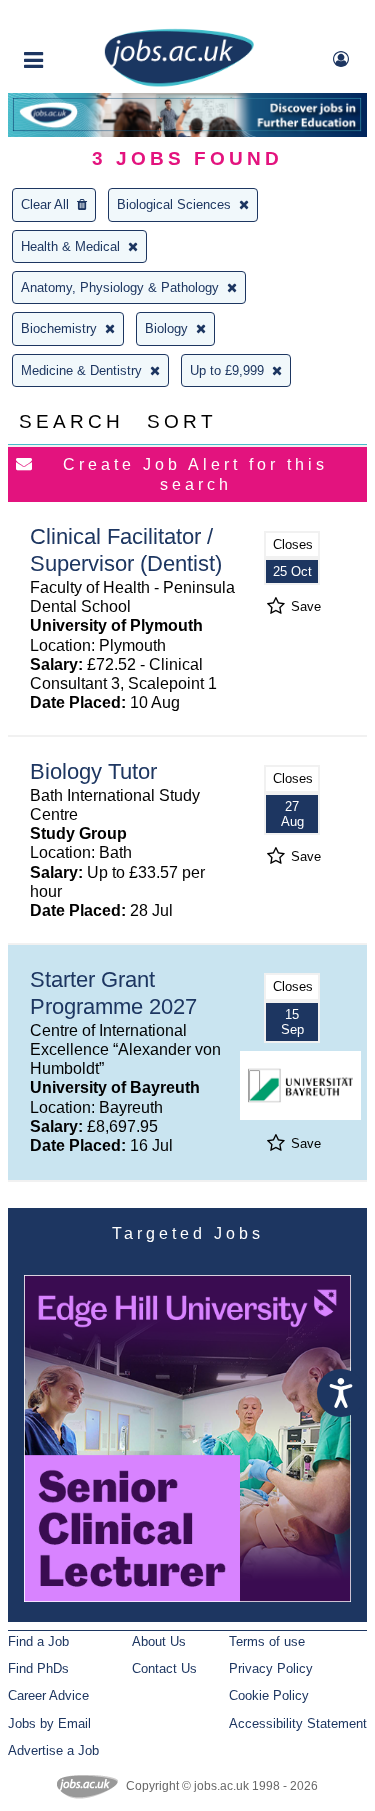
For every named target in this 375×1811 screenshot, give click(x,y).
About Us (159, 1641)
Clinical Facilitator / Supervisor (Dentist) (126, 550)
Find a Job (38, 1641)
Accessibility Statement (298, 1723)
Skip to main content (80, 17)
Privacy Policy (271, 1668)
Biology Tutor (93, 771)
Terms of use (267, 1641)
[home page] (179, 82)
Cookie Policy (269, 1695)
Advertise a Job (53, 1750)
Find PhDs (38, 1668)
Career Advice (48, 1695)
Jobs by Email (49, 1723)
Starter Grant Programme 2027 (113, 993)
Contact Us (164, 1668)
